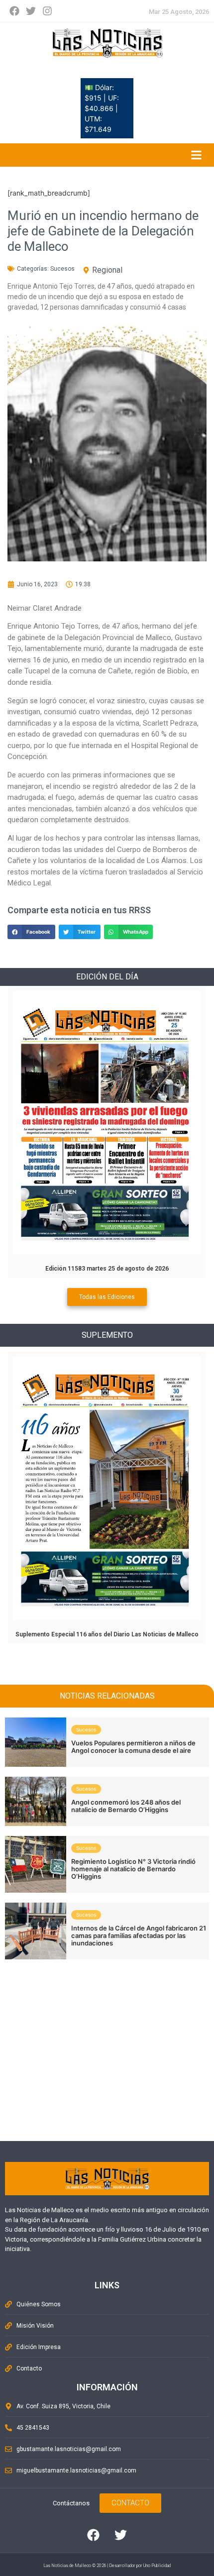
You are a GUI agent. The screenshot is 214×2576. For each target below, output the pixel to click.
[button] (31, 932)
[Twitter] (31, 11)
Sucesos (62, 269)
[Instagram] (47, 11)
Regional (107, 270)
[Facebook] (14, 11)
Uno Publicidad (157, 2566)
